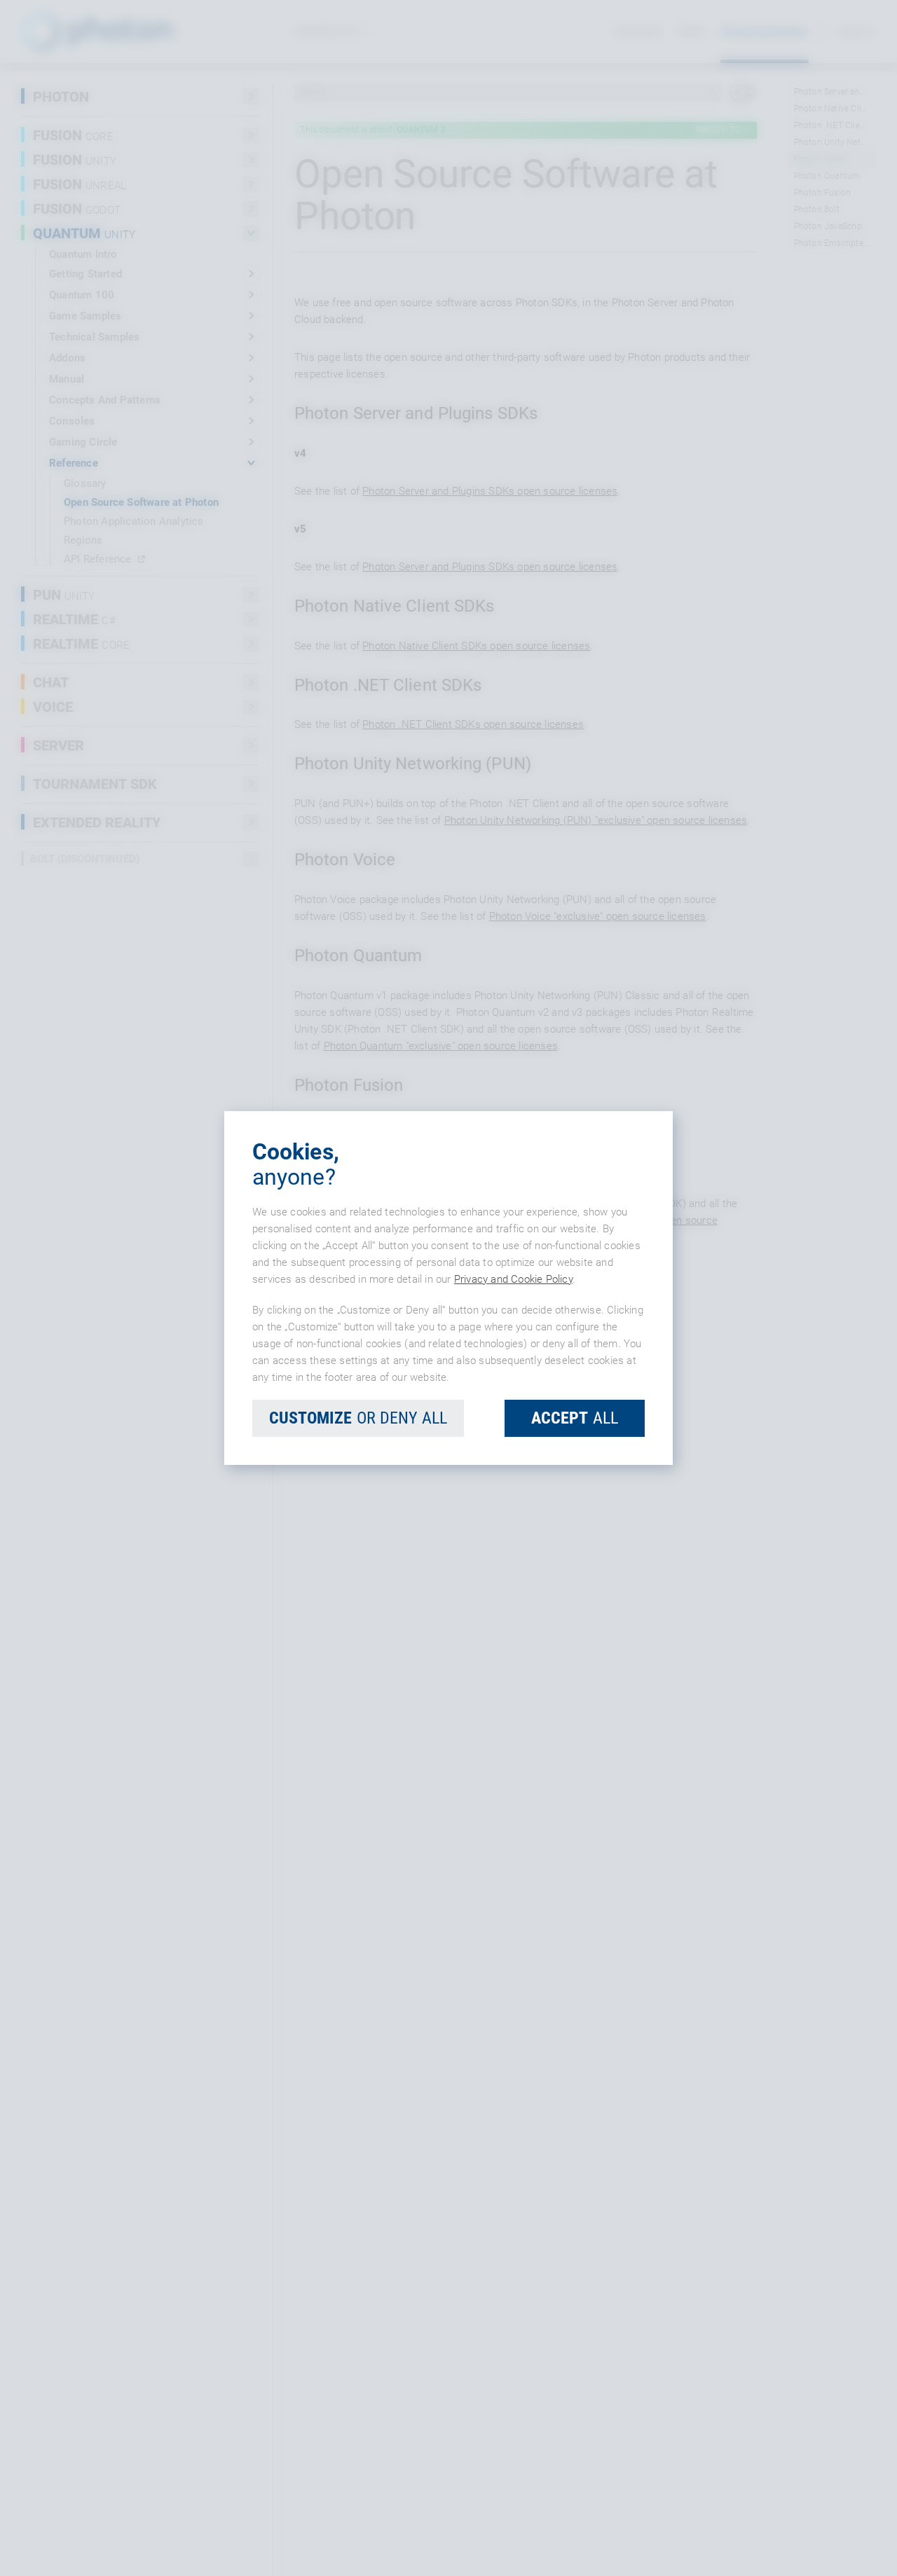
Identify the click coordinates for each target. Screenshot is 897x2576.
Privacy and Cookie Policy (513, 1279)
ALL (575, 1418)
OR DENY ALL (358, 1418)
